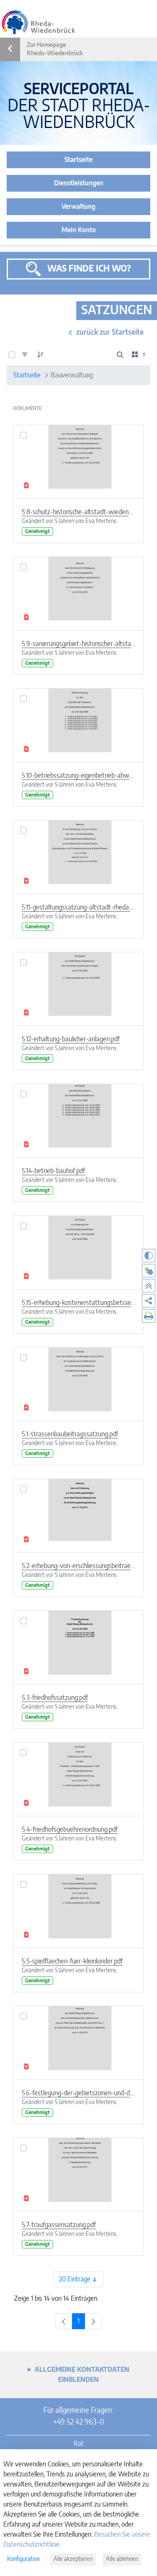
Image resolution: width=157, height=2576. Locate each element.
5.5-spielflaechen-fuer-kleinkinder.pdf (72, 1961)
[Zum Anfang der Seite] (149, 1286)
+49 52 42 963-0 (78, 2422)
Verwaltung (78, 207)
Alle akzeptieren (73, 2559)
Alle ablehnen (122, 2559)
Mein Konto (79, 230)
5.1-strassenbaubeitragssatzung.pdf (70, 1434)
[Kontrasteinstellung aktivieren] (149, 1256)
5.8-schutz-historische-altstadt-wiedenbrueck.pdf (78, 512)
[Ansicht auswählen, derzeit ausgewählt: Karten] (139, 355)
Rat (79, 2444)
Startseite (78, 160)
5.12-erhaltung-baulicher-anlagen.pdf (71, 1039)
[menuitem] (149, 1301)
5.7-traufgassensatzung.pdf (59, 2225)
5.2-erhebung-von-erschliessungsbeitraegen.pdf (78, 1566)
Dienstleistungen (79, 183)
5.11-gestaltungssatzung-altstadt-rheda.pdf (78, 907)
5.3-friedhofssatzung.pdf (55, 1698)
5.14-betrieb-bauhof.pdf (53, 1171)
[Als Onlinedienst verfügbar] (149, 1271)
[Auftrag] (41, 355)
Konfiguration (23, 2559)
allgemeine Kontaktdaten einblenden (82, 2375)
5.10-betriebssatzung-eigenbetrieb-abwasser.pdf (78, 776)
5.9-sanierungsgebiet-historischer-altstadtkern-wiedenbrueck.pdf (78, 644)
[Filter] (25, 355)
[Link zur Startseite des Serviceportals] (39, 22)
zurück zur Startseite (110, 333)
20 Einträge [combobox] (75, 2279)
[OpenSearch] (120, 355)
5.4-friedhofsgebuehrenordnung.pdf (70, 1830)
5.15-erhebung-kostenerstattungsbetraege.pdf (78, 1303)
